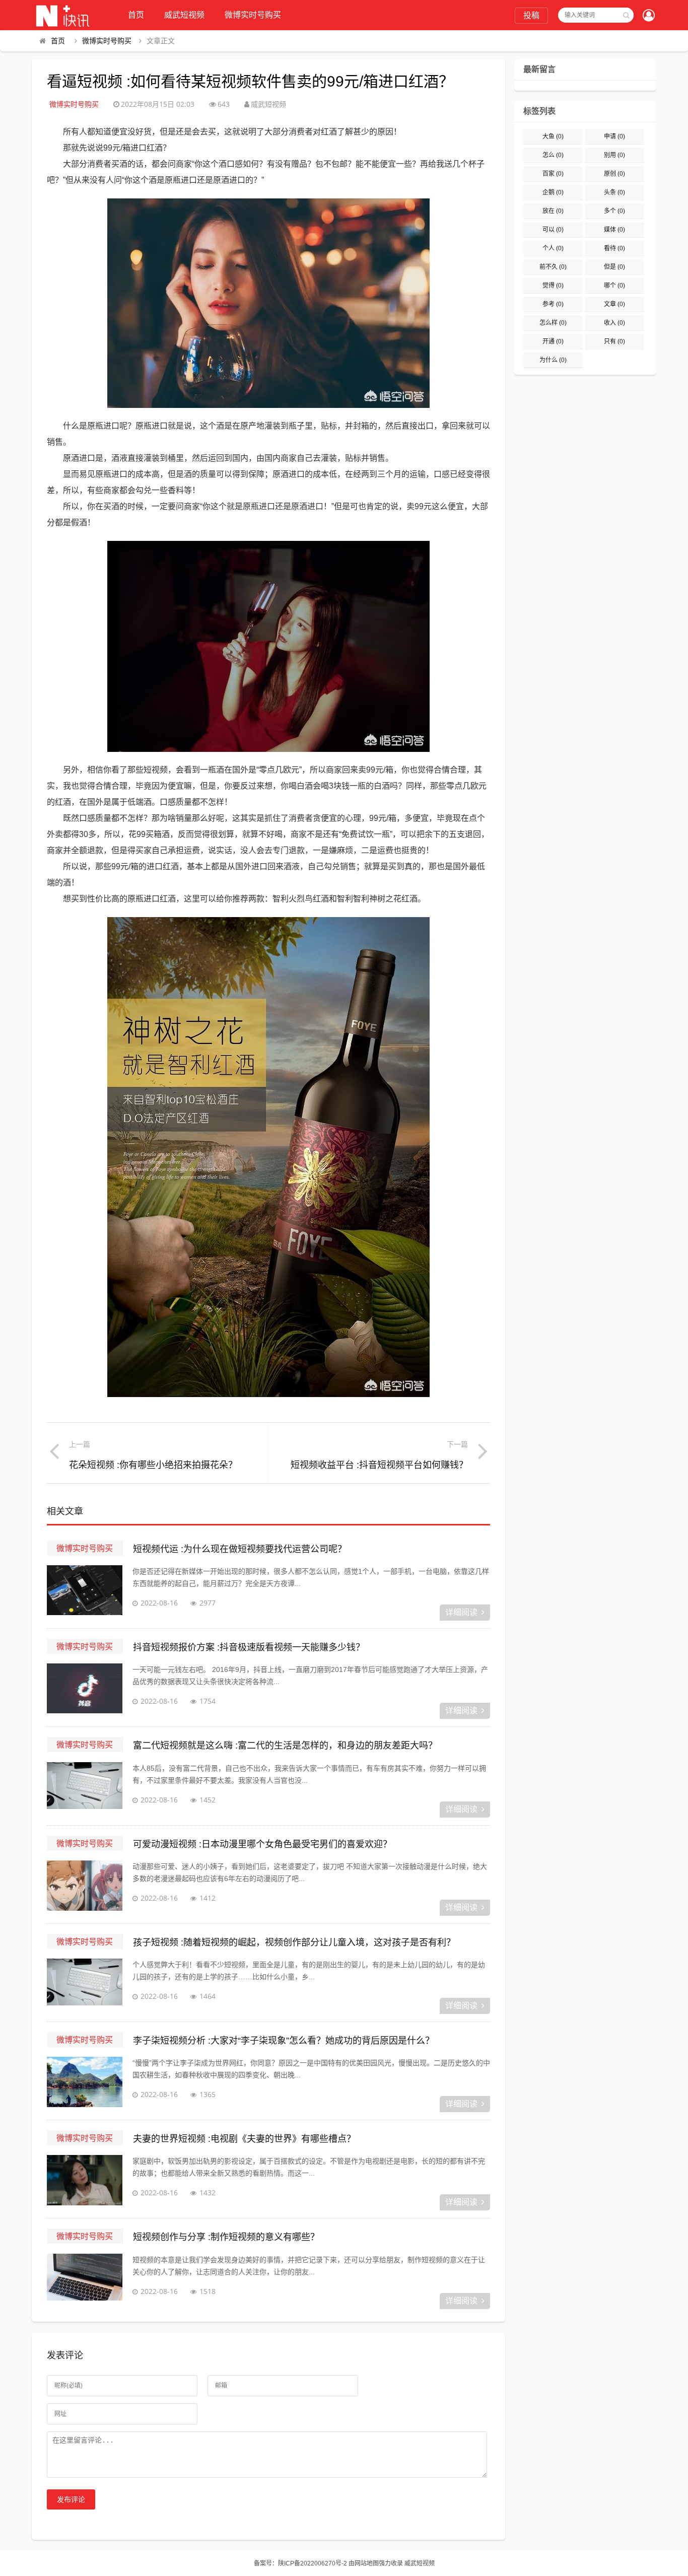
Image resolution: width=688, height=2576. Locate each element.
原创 (614, 174)
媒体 (614, 230)
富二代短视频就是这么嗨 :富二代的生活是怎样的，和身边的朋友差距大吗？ (285, 1746)
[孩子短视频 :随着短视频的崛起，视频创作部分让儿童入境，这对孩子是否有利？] (85, 1984)
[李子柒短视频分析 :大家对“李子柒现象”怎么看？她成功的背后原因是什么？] (85, 2082)
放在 (553, 211)
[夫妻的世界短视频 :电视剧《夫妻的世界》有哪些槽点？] (85, 2180)
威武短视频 (184, 15)
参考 (553, 304)
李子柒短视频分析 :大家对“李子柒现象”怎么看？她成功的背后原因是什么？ (284, 2041)
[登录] (649, 16)
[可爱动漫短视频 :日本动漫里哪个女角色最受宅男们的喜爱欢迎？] (85, 1886)
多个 (614, 211)
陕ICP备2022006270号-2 (313, 2563)
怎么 (553, 155)
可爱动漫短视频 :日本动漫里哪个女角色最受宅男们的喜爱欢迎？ (262, 1844)
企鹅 (553, 192)
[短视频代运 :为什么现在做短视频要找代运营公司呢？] (85, 1590)
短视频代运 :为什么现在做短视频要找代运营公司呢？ (240, 1549)
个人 (553, 248)
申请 (614, 136)
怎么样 (553, 323)
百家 (553, 174)
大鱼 (553, 136)
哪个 (614, 286)
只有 (614, 341)
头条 (614, 192)
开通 (553, 341)
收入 (614, 323)
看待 (614, 248)
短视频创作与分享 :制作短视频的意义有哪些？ (226, 2237)
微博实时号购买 (253, 15)
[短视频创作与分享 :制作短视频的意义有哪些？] (85, 2279)
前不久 (553, 267)
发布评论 (71, 2499)
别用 (614, 155)
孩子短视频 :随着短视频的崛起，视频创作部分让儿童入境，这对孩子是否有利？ (294, 1942)
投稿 (531, 15)
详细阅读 (461, 1612)
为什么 (553, 360)
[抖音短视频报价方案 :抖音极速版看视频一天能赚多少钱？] (85, 1689)
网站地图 (367, 2563)
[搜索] (626, 15)
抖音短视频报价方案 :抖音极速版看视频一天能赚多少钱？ (249, 1647)
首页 (136, 15)
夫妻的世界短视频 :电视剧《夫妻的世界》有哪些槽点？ (244, 2139)
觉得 (553, 286)
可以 (553, 230)
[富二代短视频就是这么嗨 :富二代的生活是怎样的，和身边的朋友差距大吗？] (85, 1787)
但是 (614, 267)
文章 (614, 304)
